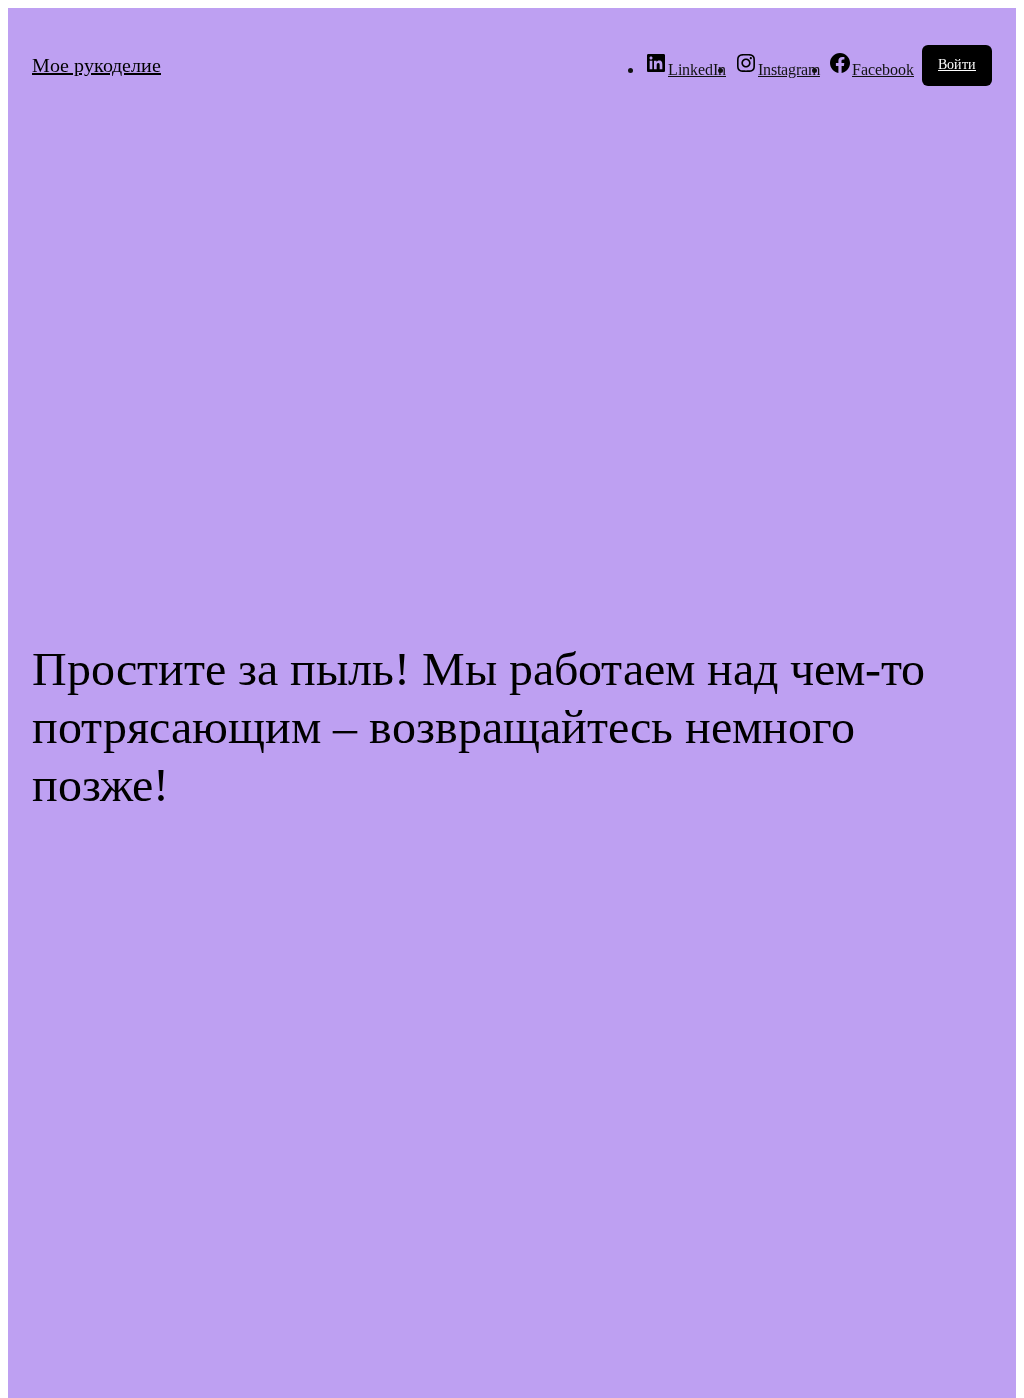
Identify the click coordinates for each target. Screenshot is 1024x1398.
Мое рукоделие (96, 65)
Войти (957, 64)
